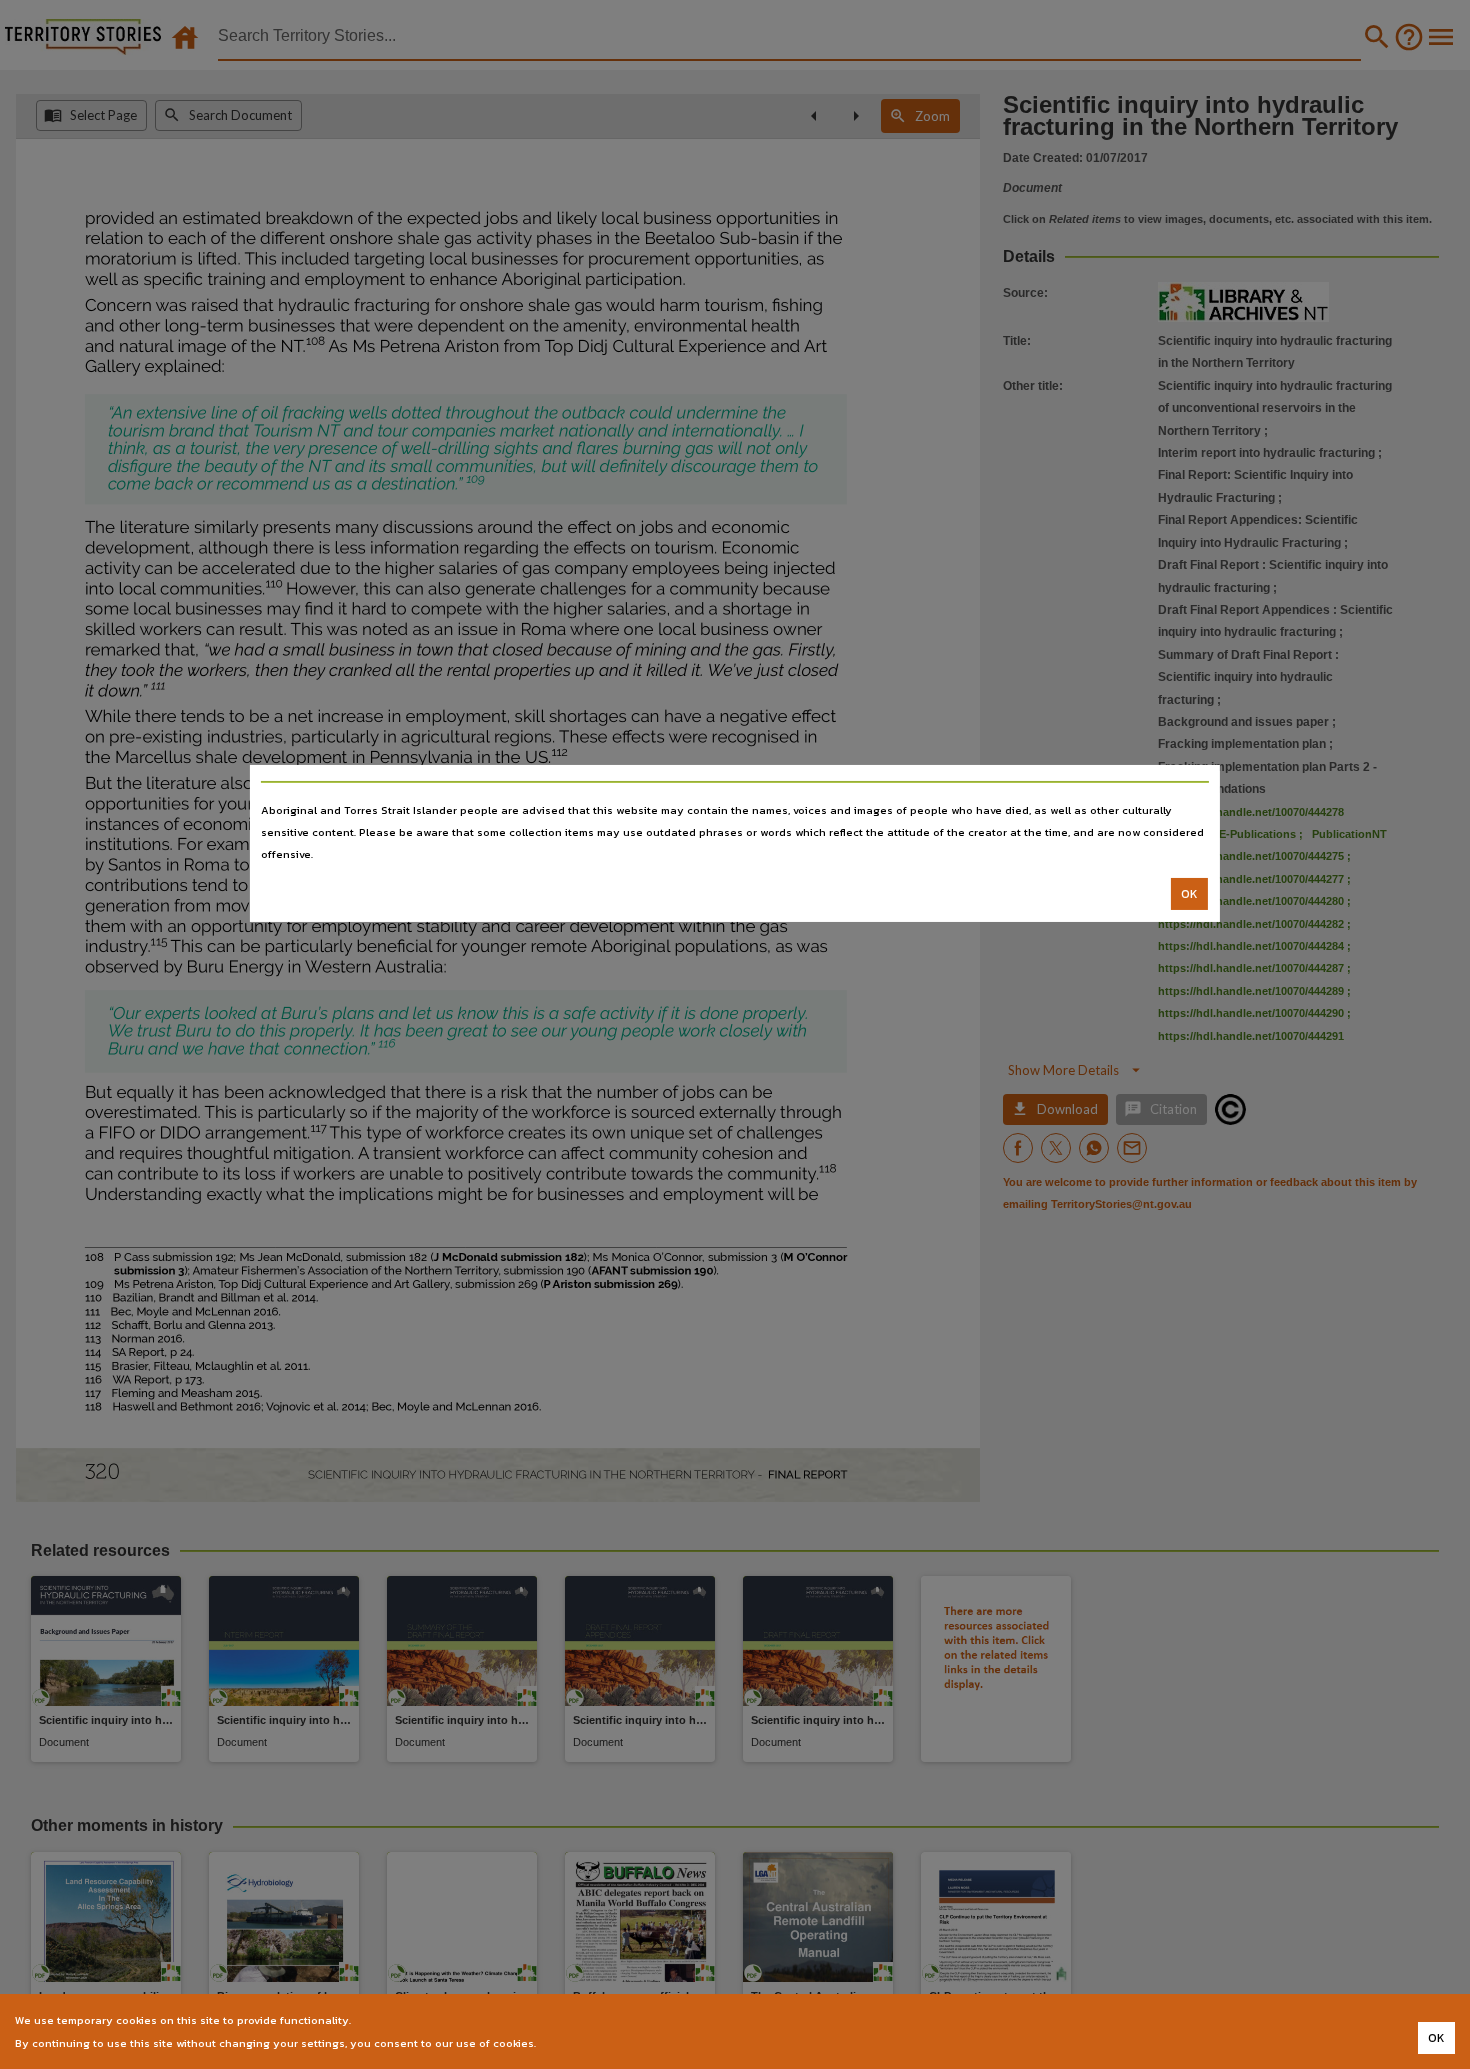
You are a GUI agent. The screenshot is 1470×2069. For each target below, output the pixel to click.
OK (1189, 894)
